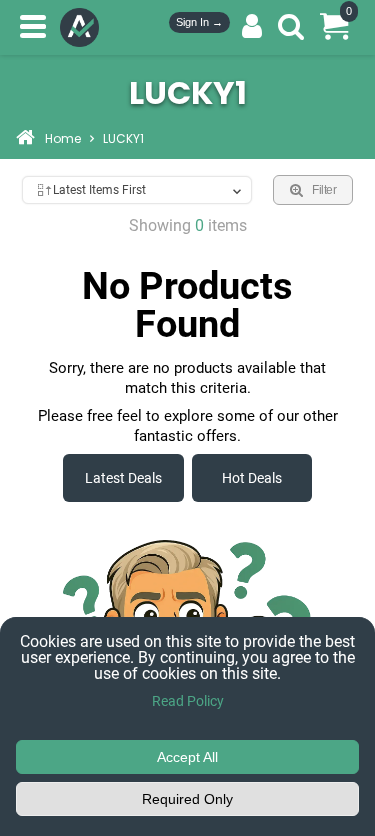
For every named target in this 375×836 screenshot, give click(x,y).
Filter (324, 190)
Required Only (187, 799)
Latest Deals (123, 478)
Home (63, 140)
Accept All (187, 757)
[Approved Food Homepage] (83, 27)
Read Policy (188, 701)
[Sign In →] (252, 27)
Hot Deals (252, 478)
